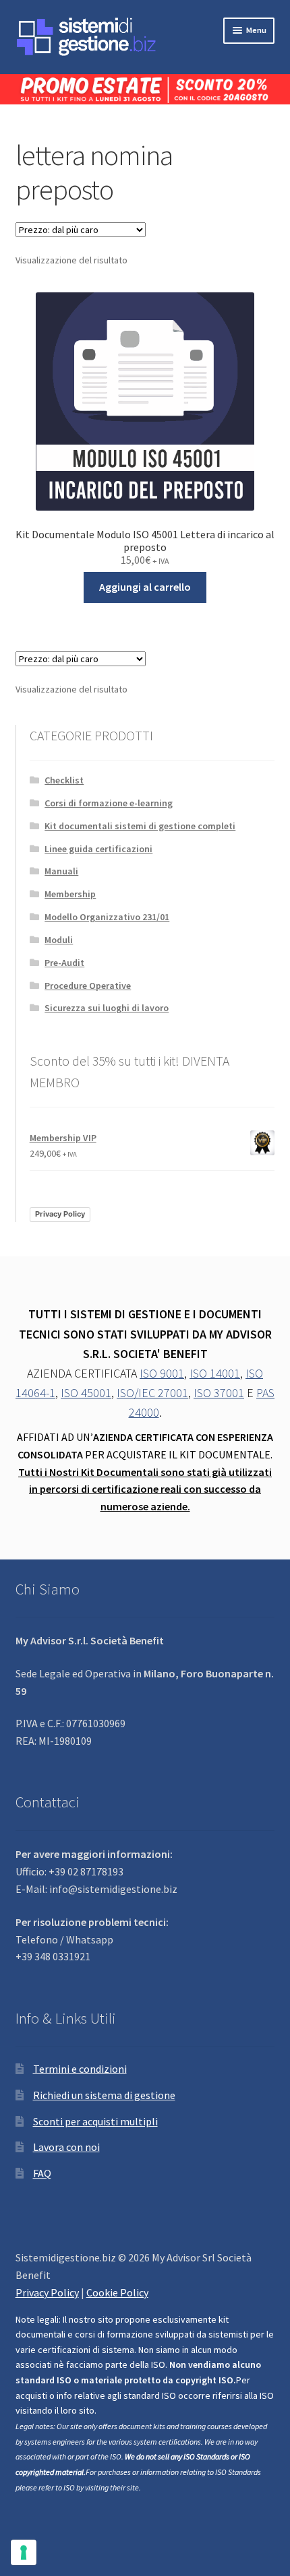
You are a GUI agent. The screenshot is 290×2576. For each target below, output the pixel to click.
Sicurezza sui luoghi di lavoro (107, 1008)
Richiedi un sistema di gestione (104, 2095)
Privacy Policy (60, 1214)
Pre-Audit (64, 963)
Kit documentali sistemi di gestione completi (140, 826)
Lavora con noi (66, 2147)
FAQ (42, 2173)
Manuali (61, 871)
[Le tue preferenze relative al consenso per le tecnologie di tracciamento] (24, 2552)
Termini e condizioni (80, 2069)
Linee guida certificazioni (98, 849)
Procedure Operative (88, 986)
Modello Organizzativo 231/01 (107, 917)
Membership (70, 894)
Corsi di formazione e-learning (109, 803)
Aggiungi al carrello (145, 587)
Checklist (64, 780)
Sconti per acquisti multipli (95, 2121)
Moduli (59, 940)
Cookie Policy (117, 2292)
